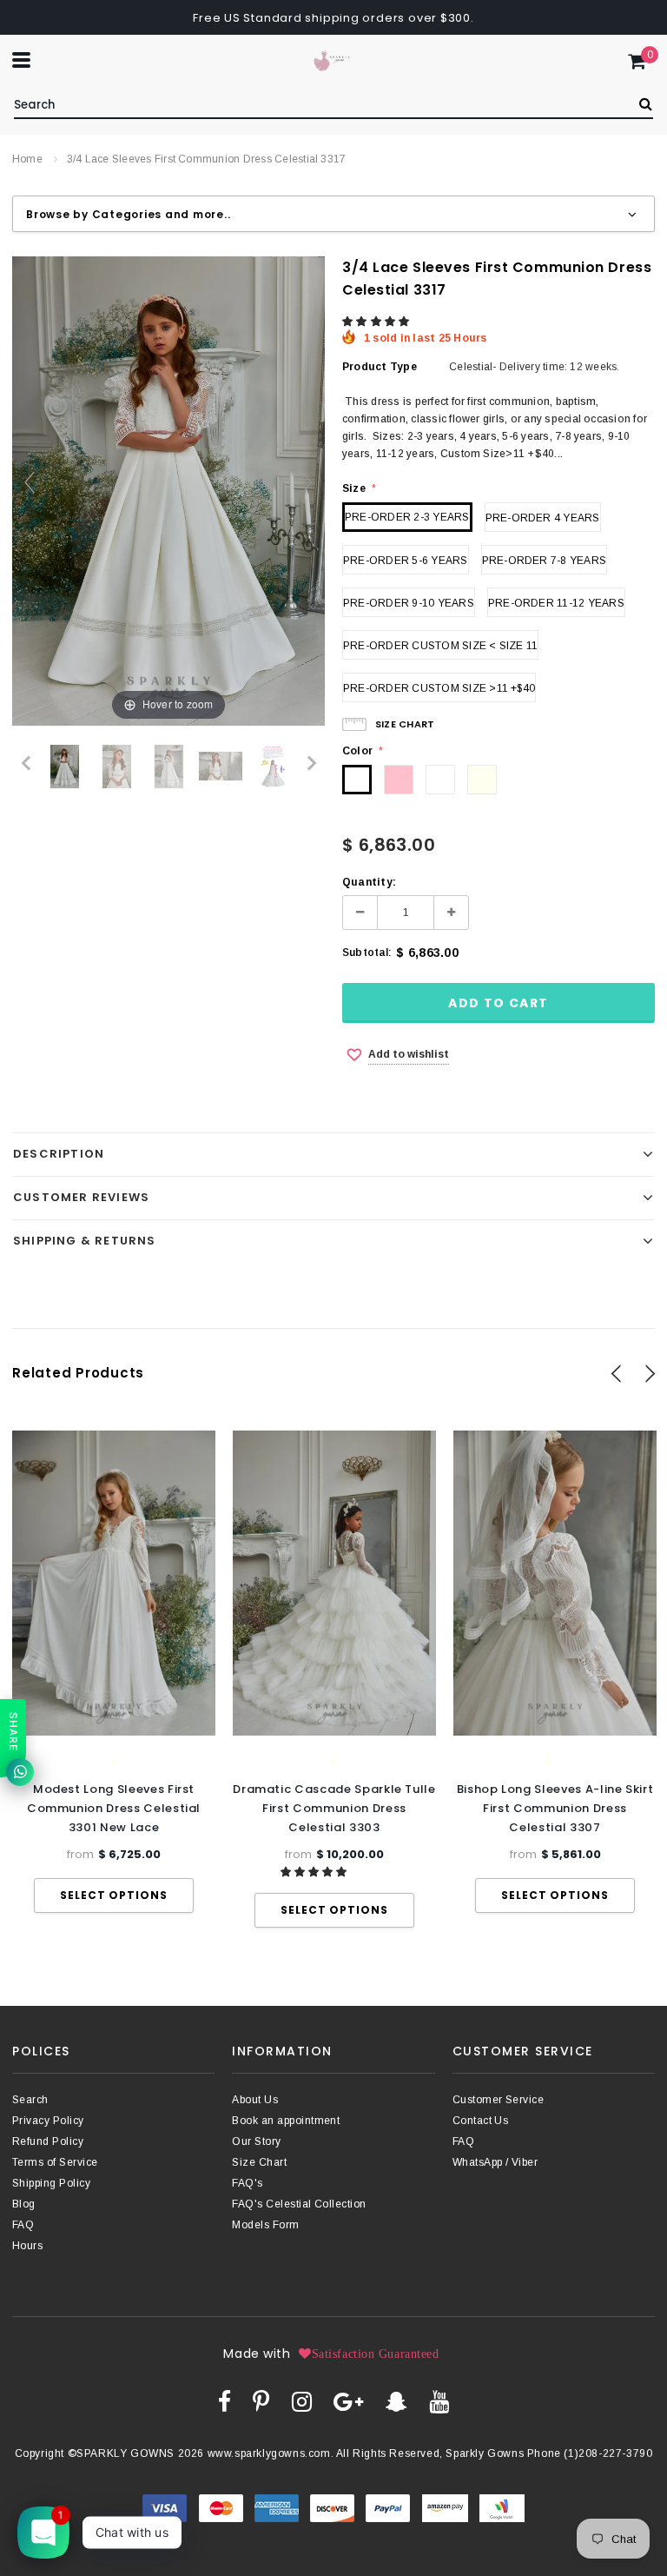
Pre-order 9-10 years (409, 603)
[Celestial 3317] (221, 767)
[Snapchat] (396, 2401)
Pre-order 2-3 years (407, 517)
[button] (377, 322)
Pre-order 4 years (543, 518)
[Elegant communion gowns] (169, 767)
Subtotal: (367, 953)
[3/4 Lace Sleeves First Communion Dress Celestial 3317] (273, 767)
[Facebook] (225, 2401)
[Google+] (348, 2401)
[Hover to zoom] (168, 490)
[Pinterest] (261, 2401)
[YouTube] (439, 2401)
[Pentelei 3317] (65, 767)
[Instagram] (302, 2401)
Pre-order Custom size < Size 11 (440, 646)
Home (27, 159)
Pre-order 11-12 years (556, 603)
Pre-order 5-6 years (406, 561)
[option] (114, 1672)
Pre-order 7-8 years (545, 561)
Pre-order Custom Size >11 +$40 (439, 688)
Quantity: (369, 882)
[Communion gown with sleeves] (117, 767)
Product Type (380, 367)
